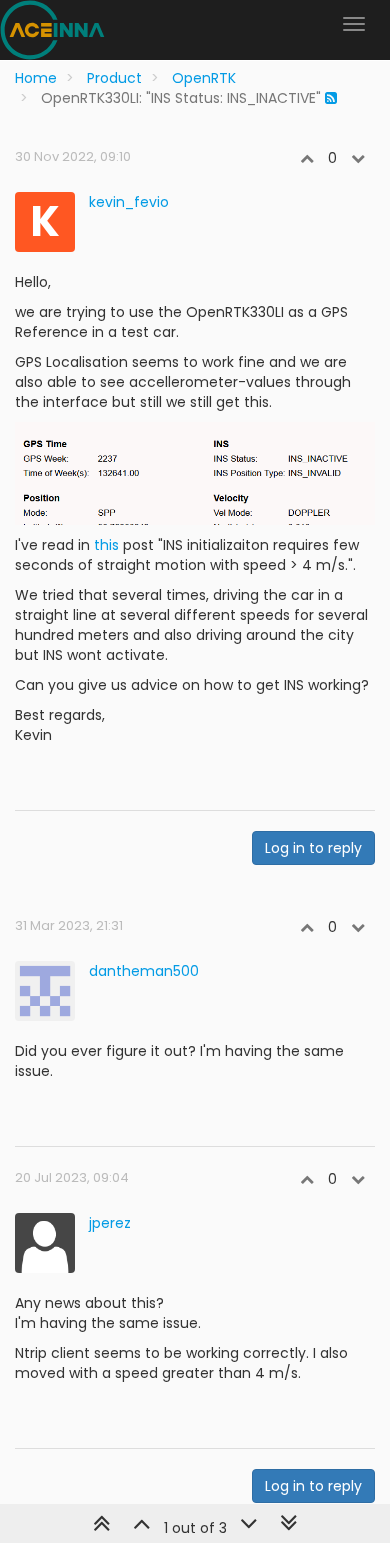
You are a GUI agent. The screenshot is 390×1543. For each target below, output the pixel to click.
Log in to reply (313, 848)
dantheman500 (144, 971)
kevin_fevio (129, 202)
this (106, 545)
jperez (110, 1223)
